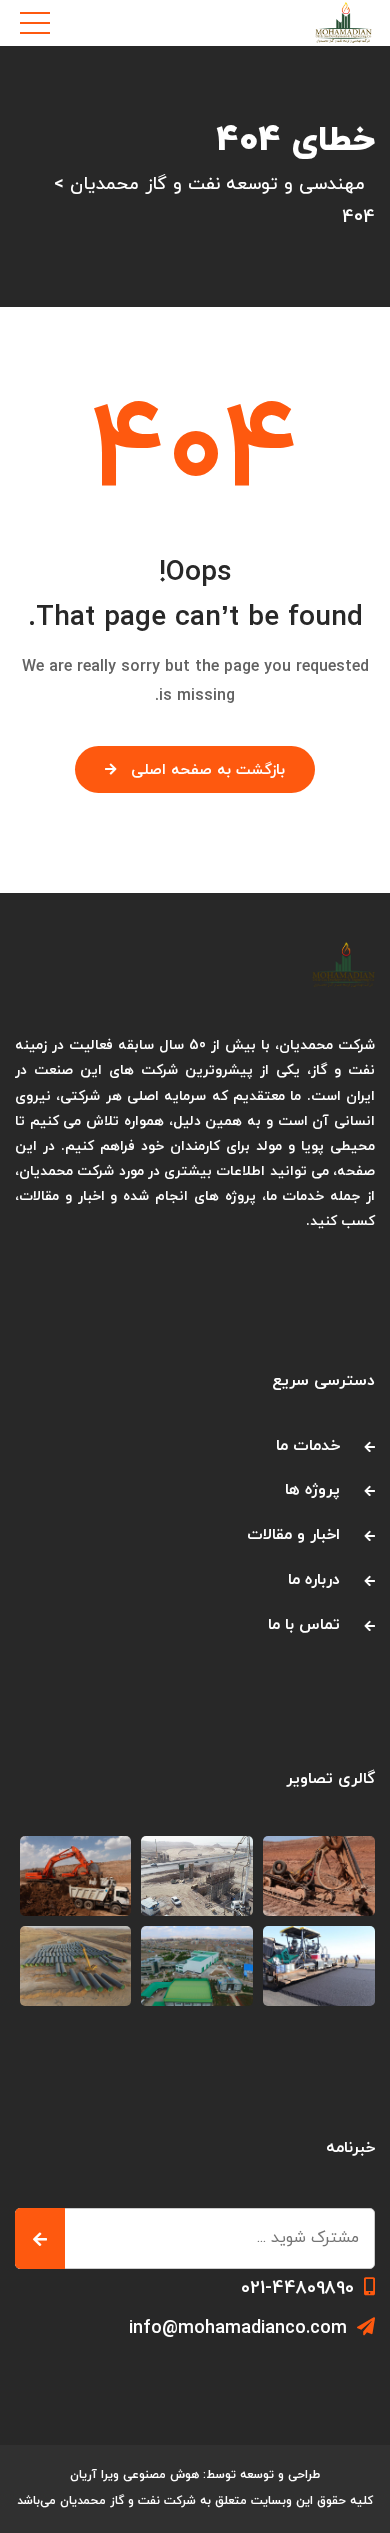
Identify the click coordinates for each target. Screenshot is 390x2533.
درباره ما (314, 1580)
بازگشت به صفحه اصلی (208, 770)
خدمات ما (308, 1446)
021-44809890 (297, 2288)
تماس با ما (304, 1625)
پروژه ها (312, 1490)
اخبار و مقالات (293, 1535)
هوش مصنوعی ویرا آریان (134, 2475)
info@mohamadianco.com (238, 2328)
